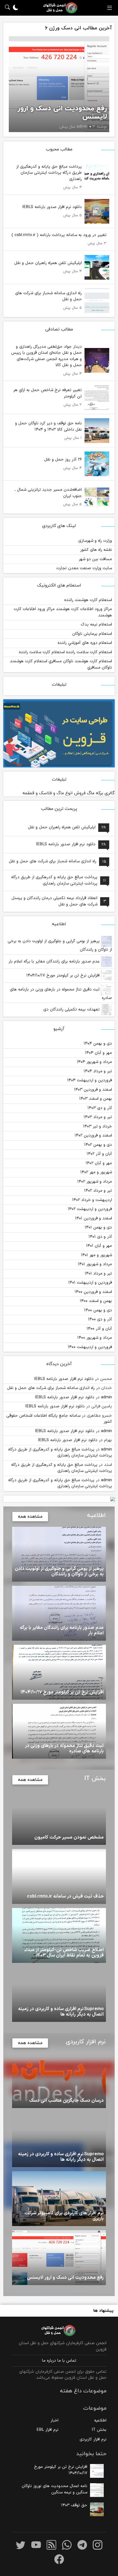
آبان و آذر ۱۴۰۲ (99, 1154)
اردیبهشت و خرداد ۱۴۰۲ (92, 1200)
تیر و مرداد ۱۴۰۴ (98, 1071)
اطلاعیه (100, 2421)
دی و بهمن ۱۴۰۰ (98, 1310)
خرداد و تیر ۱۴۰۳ (98, 1126)
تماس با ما (67, 2361)
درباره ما (49, 2361)
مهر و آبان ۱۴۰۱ (99, 1246)
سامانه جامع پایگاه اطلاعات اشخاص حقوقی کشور (59, 1419)
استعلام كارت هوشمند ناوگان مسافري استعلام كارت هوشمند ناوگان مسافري (61, 664)
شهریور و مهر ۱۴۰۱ (96, 1255)
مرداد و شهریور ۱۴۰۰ (95, 1338)
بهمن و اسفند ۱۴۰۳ (96, 1099)
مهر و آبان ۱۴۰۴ (99, 1053)
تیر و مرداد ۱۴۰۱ (98, 1274)
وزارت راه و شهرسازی (95, 541)
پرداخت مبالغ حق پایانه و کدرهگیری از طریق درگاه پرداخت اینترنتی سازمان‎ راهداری (60, 1453)
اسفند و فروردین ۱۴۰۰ (93, 1292)
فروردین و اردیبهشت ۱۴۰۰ (90, 1347)
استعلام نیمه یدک (96, 625)
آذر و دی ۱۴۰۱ (100, 1237)
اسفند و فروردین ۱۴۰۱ (94, 1218)
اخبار (54, 2421)
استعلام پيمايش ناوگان (92, 634)
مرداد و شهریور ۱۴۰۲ (95, 1182)
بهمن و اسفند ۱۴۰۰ (96, 1301)
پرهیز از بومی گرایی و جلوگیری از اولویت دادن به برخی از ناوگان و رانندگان (60, 945)
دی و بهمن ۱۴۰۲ (98, 1145)
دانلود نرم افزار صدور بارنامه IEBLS (64, 1379)
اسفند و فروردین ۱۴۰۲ (93, 1136)
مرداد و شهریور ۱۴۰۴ (94, 1062)
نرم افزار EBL (47, 2430)
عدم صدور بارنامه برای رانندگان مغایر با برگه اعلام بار (55, 962)
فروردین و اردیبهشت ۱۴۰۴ (90, 1080)
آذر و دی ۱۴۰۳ (100, 1108)
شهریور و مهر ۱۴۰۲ (96, 1172)
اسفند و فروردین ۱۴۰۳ (93, 1090)
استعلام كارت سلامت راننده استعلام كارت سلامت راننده (65, 652)
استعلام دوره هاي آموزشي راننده (85, 643)
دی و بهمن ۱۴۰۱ (98, 1227)
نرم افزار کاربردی (93, 2439)
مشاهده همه (30, 1517)
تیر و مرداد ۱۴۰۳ (98, 1117)
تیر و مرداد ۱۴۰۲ (98, 1191)
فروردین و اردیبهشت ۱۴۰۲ (90, 1209)
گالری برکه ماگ (101, 793)
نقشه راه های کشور (96, 550)
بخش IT (99, 2430)
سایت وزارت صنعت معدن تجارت (84, 568)
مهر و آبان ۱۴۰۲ (99, 1163)
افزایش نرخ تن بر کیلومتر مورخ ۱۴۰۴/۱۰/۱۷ (64, 976)
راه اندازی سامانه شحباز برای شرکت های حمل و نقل (51, 1388)
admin (106, 1397)
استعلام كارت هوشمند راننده (88, 600)
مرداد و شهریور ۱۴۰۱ (95, 1264)
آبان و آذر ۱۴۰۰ (99, 1329)
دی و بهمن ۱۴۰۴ (98, 1044)
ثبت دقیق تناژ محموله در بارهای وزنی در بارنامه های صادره (61, 994)
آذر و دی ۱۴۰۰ (100, 1319)
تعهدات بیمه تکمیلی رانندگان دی (72, 1010)
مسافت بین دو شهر (95, 559)
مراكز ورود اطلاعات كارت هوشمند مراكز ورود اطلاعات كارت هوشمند (63, 612)
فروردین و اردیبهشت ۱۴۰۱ (90, 1283)
